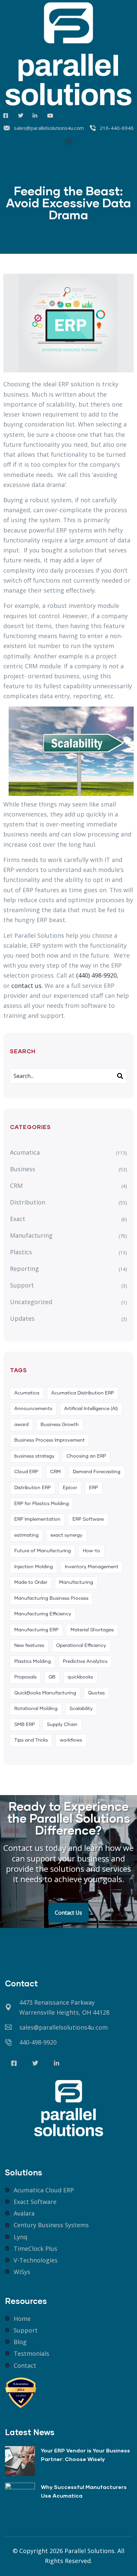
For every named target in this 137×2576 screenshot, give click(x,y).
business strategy (34, 1456)
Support (22, 1285)
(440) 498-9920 (96, 975)
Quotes (96, 1693)
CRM (16, 1186)
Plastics (21, 1252)
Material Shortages (92, 1630)
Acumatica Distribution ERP (83, 1393)
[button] (69, 141)
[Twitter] (35, 2063)
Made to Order (31, 1582)
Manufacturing (31, 1235)
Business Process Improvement (50, 1440)
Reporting (24, 1269)
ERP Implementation (37, 1519)
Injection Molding (34, 1567)
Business (23, 1169)
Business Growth (60, 1425)
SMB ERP (25, 1725)
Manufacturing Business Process (51, 1598)
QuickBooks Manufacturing (45, 1693)
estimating (26, 1535)
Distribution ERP (33, 1488)
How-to (91, 1551)
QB (52, 1677)
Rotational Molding (36, 1709)
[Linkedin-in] (57, 2063)
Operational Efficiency (81, 1646)
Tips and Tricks (31, 1740)
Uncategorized (31, 1302)
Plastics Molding (33, 1662)
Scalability (81, 1709)
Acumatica (25, 1152)
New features (29, 1646)
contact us (26, 986)
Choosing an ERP (86, 1456)
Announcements (33, 1409)
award (21, 1425)
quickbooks (80, 1677)
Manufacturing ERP (36, 1630)
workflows (71, 1740)
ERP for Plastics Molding (42, 1504)
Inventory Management (92, 1567)
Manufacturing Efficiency (43, 1614)
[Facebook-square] (14, 2063)
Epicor (70, 1488)
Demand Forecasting (97, 1472)
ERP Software (88, 1519)
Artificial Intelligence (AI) (91, 1409)
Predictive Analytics (85, 1662)
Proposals (25, 1677)
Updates (22, 1318)
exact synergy (67, 1535)
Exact (18, 1219)
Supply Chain (62, 1725)
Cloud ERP (26, 1472)
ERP (94, 1488)
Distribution (28, 1202)
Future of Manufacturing (43, 1551)
